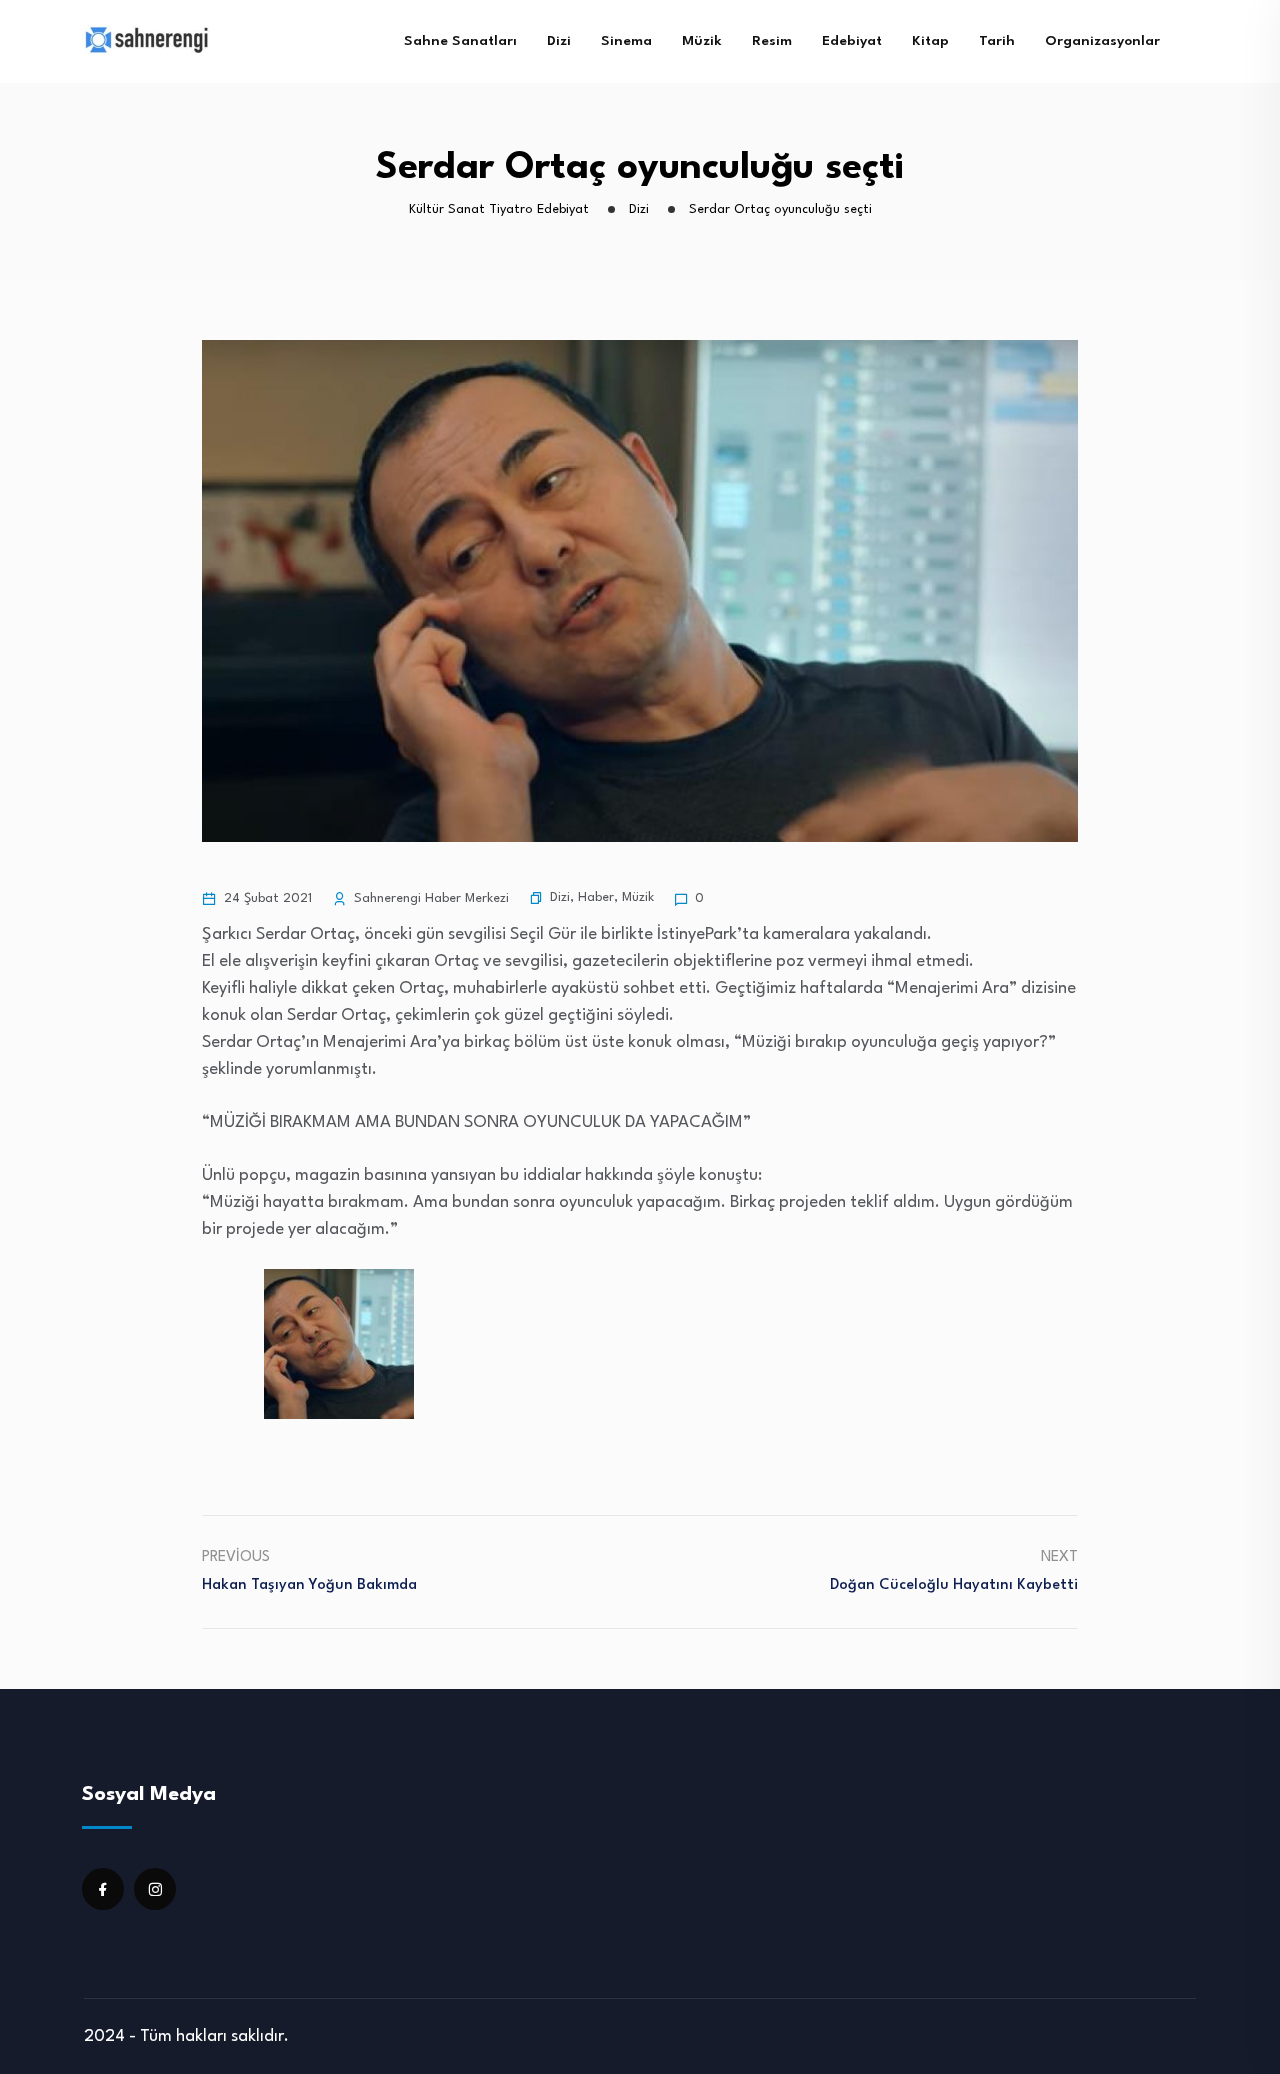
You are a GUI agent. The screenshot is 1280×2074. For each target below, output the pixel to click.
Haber (596, 897)
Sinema (626, 41)
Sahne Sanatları (460, 41)
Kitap (930, 41)
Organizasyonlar (1102, 41)
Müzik (702, 41)
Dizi (559, 41)
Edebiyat (852, 41)
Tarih (997, 41)
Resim (772, 41)
